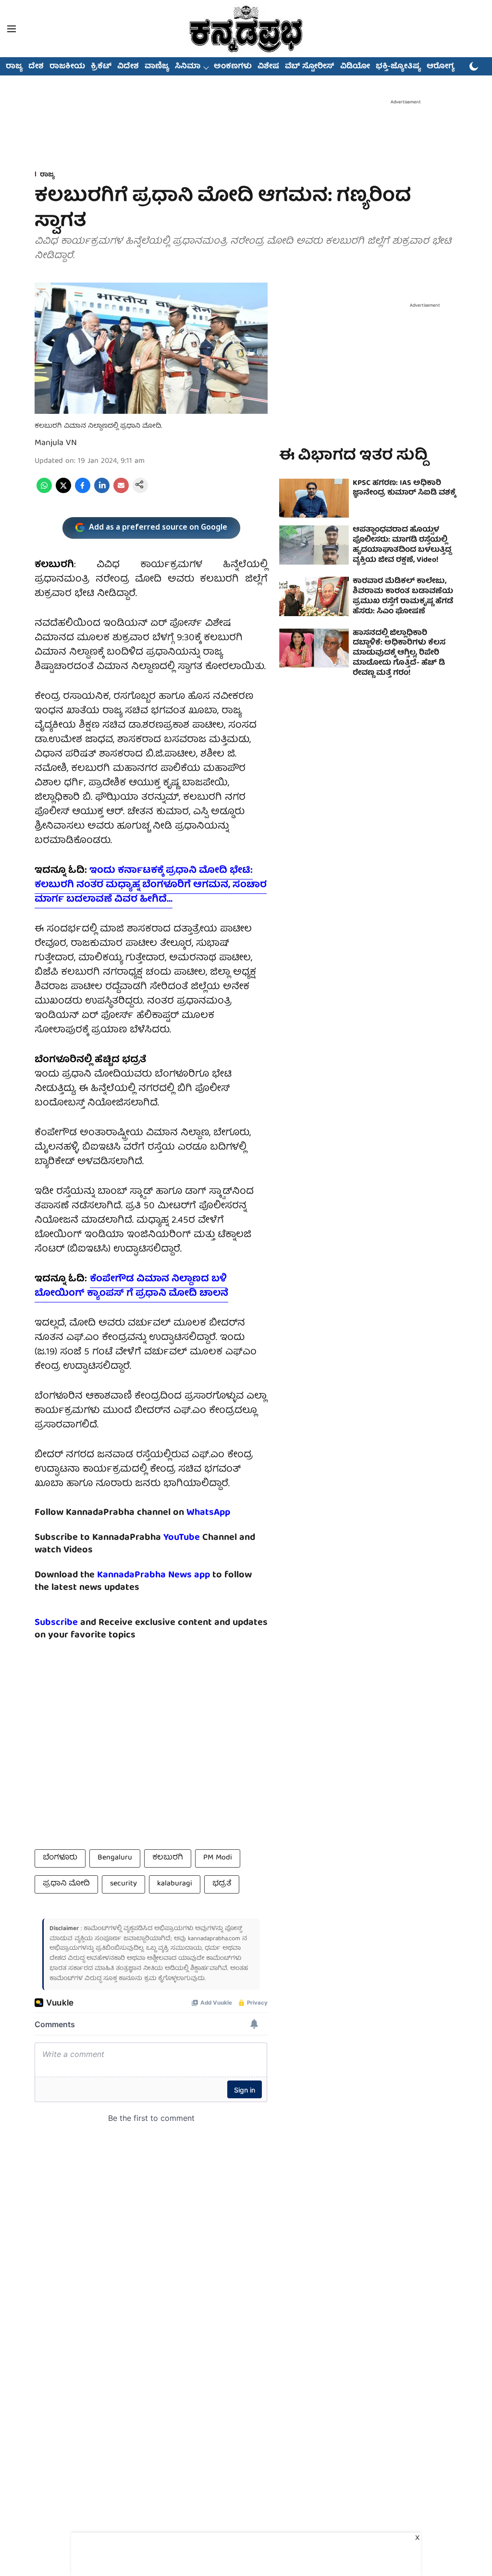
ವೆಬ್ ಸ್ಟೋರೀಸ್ (310, 67)
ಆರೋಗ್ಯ (441, 67)
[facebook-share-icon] (83, 492)
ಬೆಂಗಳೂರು (60, 1858)
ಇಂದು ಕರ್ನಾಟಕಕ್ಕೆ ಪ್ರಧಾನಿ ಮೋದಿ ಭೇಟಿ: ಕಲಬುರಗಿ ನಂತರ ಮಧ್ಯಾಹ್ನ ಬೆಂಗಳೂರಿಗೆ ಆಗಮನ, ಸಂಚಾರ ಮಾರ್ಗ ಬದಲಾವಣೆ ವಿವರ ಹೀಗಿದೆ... (151, 885)
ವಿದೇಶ (128, 67)
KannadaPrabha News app (154, 1575)
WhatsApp (208, 1513)
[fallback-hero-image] (314, 498)
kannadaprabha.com (214, 1939)
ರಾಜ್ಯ (14, 67)
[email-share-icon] (121, 492)
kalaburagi (175, 1884)
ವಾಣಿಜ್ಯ (157, 67)
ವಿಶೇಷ (268, 67)
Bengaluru (115, 1858)
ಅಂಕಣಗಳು (233, 67)
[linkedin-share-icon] (102, 492)
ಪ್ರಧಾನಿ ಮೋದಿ (66, 1884)
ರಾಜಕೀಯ (67, 67)
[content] (201, 1538)
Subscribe (56, 1623)
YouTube (182, 1538)
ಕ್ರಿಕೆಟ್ (101, 67)
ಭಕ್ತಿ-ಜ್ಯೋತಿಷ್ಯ (398, 67)
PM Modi (218, 1858)
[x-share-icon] (63, 492)
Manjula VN (56, 443)
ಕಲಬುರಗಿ (168, 1858)
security (123, 1884)
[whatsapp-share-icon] (44, 492)
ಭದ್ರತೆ (222, 1884)
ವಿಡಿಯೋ (355, 67)
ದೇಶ (36, 67)
